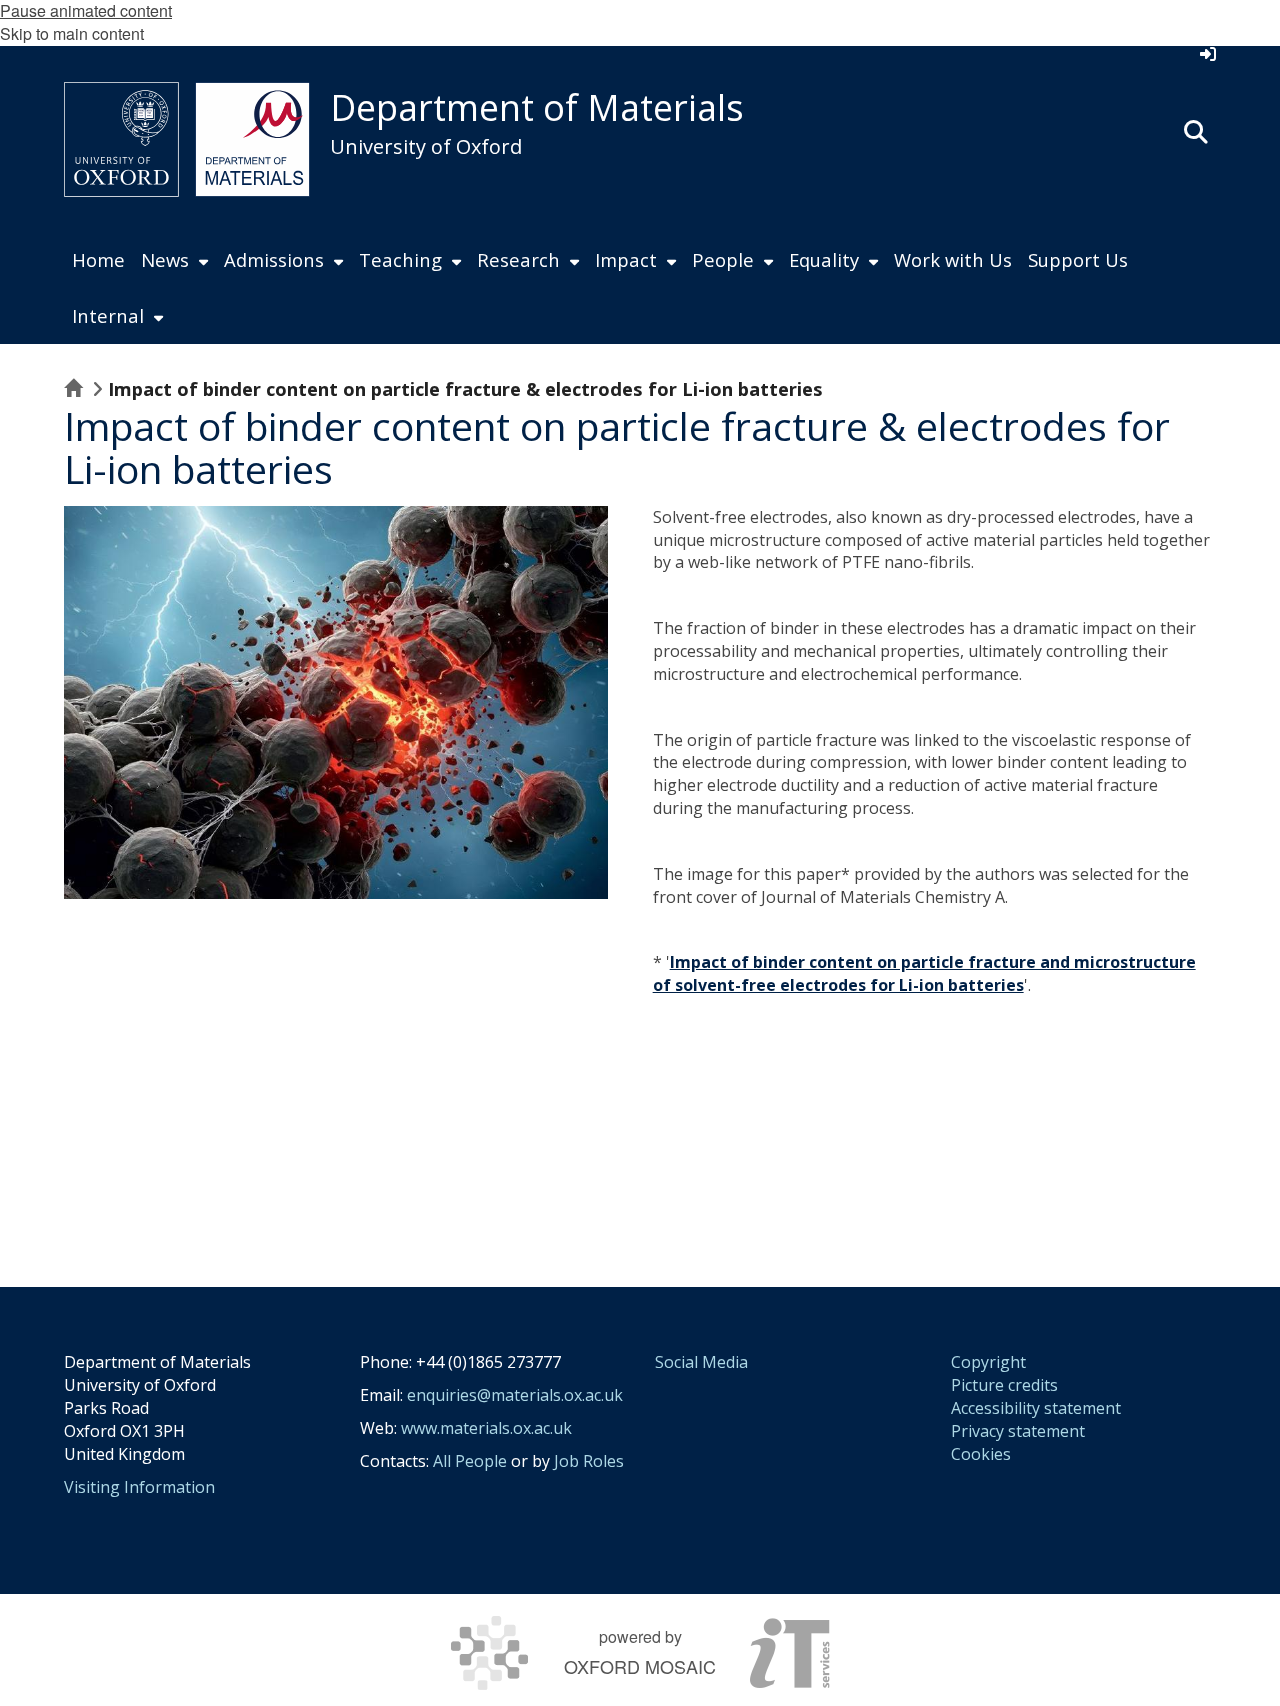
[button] (1196, 130)
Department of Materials (537, 107)
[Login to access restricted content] (1208, 54)
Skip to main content (72, 33)
